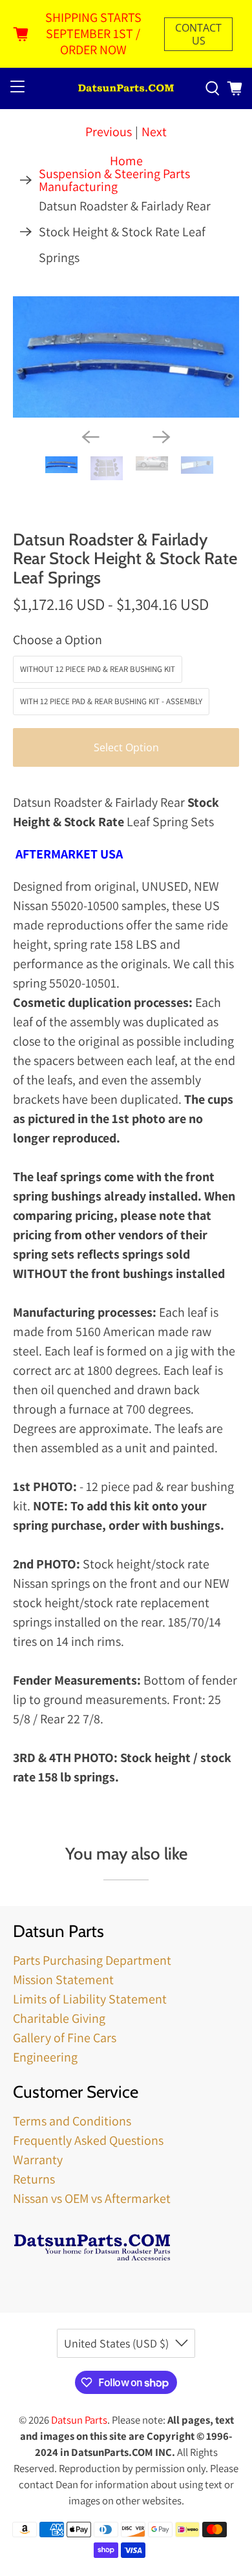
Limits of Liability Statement (90, 1999)
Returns (34, 2179)
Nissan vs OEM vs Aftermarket (92, 2198)
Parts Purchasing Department (92, 1960)
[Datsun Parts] (126, 89)
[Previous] (90, 437)
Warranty (38, 2160)
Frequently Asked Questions (88, 2140)
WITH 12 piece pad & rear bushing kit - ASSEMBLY (111, 701)
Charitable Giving (59, 2018)
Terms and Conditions (72, 2121)
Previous (109, 132)
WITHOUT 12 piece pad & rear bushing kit (98, 669)
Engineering (45, 2057)
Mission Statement (63, 1980)
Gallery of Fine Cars (65, 2038)
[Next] (162, 437)
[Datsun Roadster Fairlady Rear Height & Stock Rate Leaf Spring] (126, 357)
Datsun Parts (79, 2420)
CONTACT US (198, 34)
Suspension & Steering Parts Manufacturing (114, 180)
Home (126, 161)
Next (154, 132)
